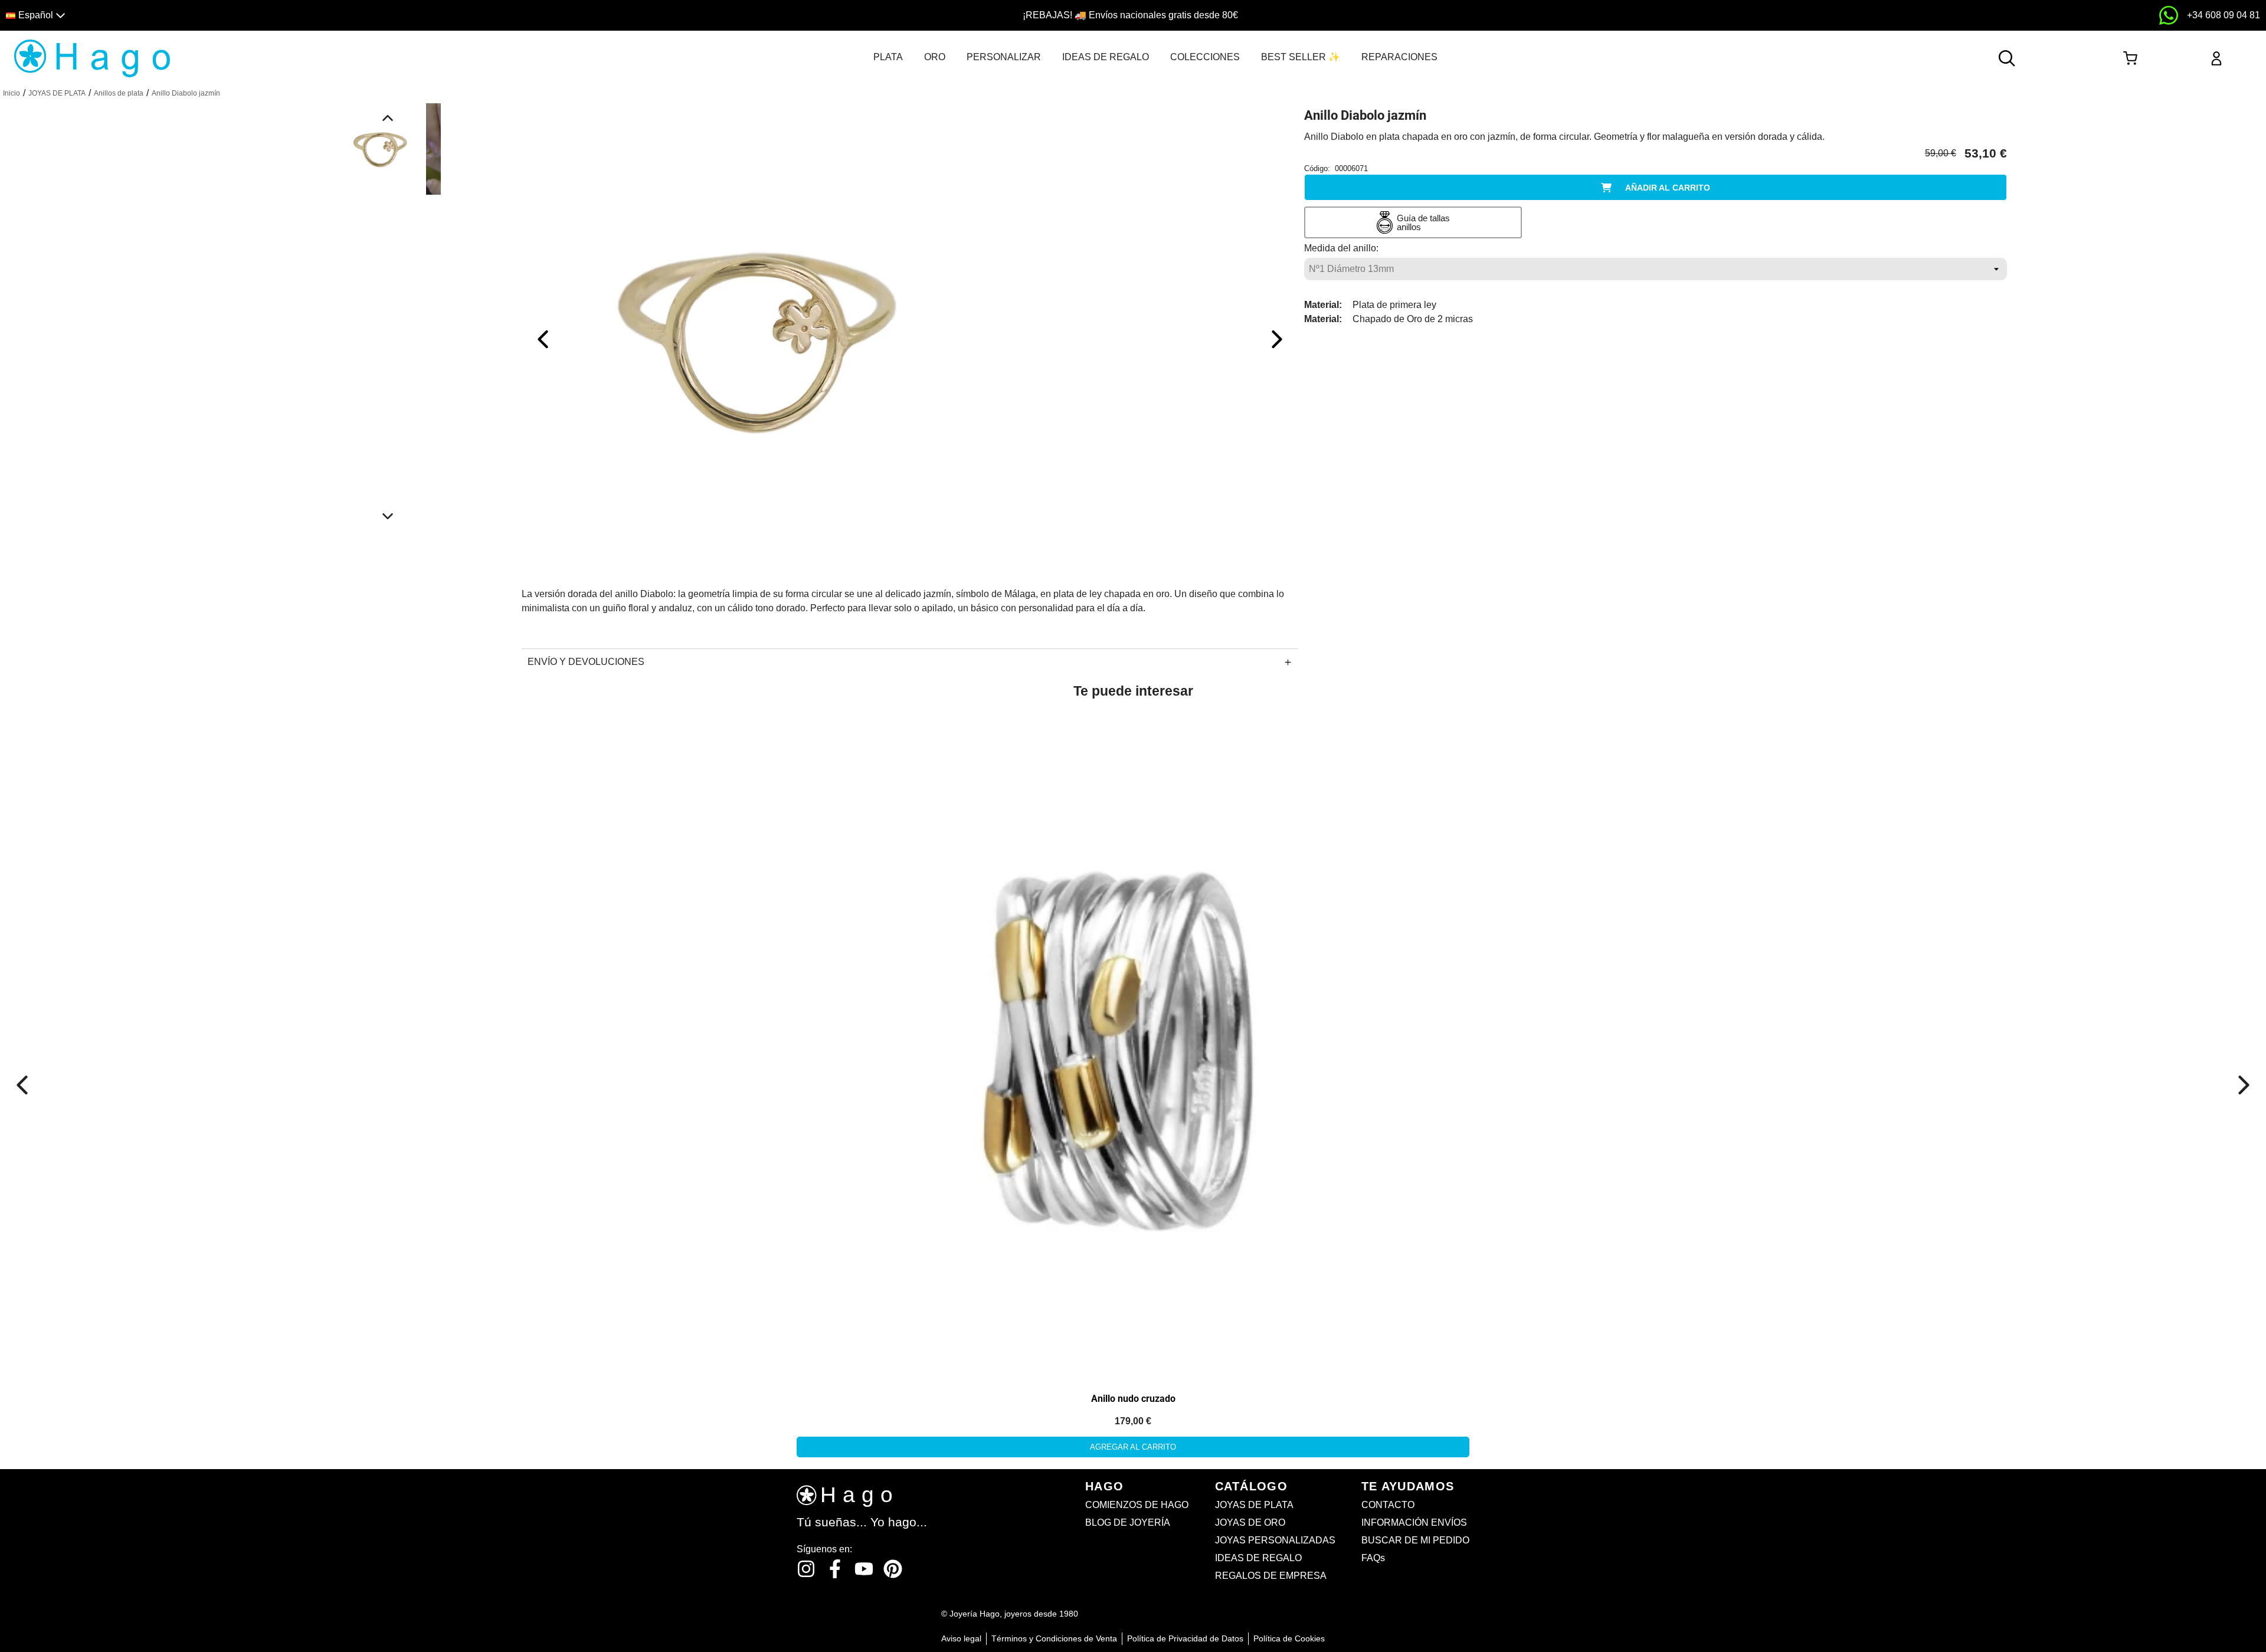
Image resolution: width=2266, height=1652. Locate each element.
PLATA (888, 57)
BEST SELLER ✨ (1301, 57)
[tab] (888, 57)
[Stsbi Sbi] (806, 1569)
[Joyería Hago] (92, 58)
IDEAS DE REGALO (1106, 57)
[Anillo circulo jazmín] (758, 338)
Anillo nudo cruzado (1133, 1399)
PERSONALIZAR (1004, 57)
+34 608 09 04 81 (2224, 15)
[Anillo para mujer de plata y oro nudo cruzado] (134, 840)
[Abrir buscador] (2007, 58)
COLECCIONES (1205, 57)
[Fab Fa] (893, 1569)
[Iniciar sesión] (2216, 58)
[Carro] (2130, 58)
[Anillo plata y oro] (1133, 1043)
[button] (285, 16)
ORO (935, 57)
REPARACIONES (1399, 57)
